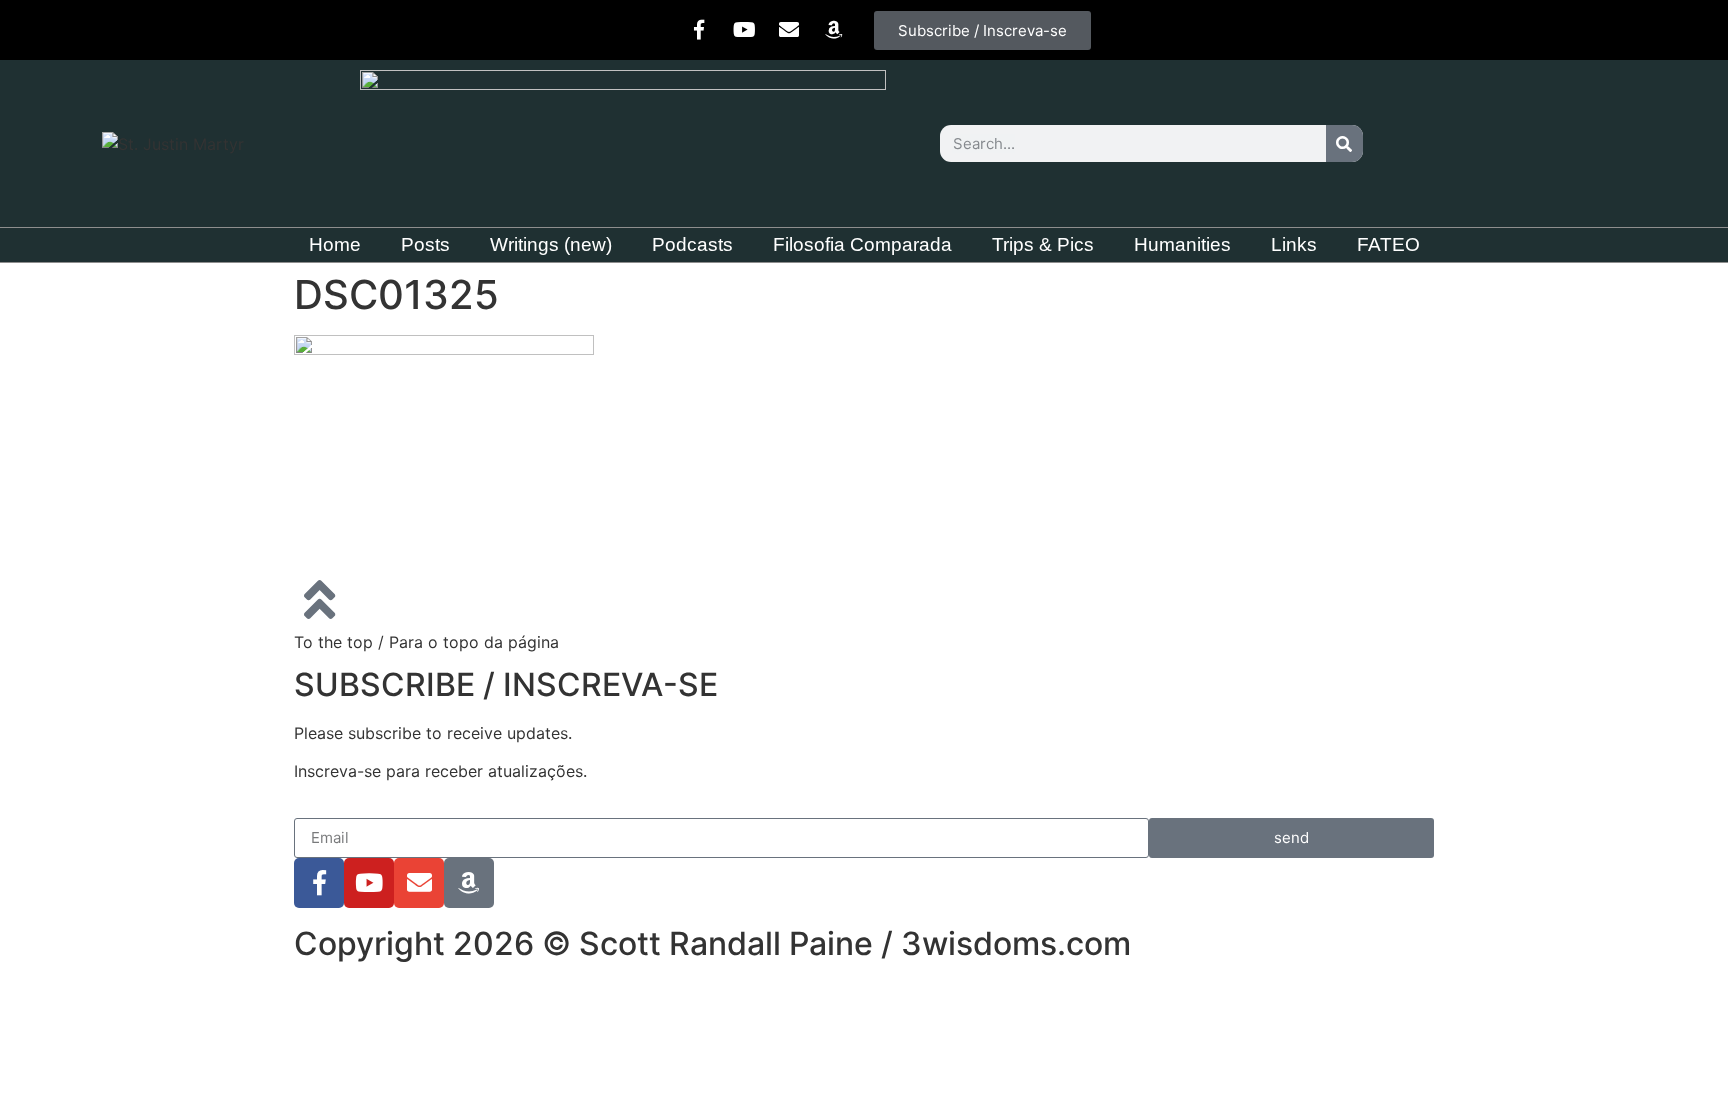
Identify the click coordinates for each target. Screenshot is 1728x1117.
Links (1294, 244)
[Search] (1344, 143)
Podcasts (692, 244)
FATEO (1388, 244)
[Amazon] (834, 30)
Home (335, 244)
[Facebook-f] (699, 30)
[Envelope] (789, 30)
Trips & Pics (1043, 244)
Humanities (1182, 244)
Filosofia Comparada (862, 244)
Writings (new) (551, 244)
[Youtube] (744, 30)
